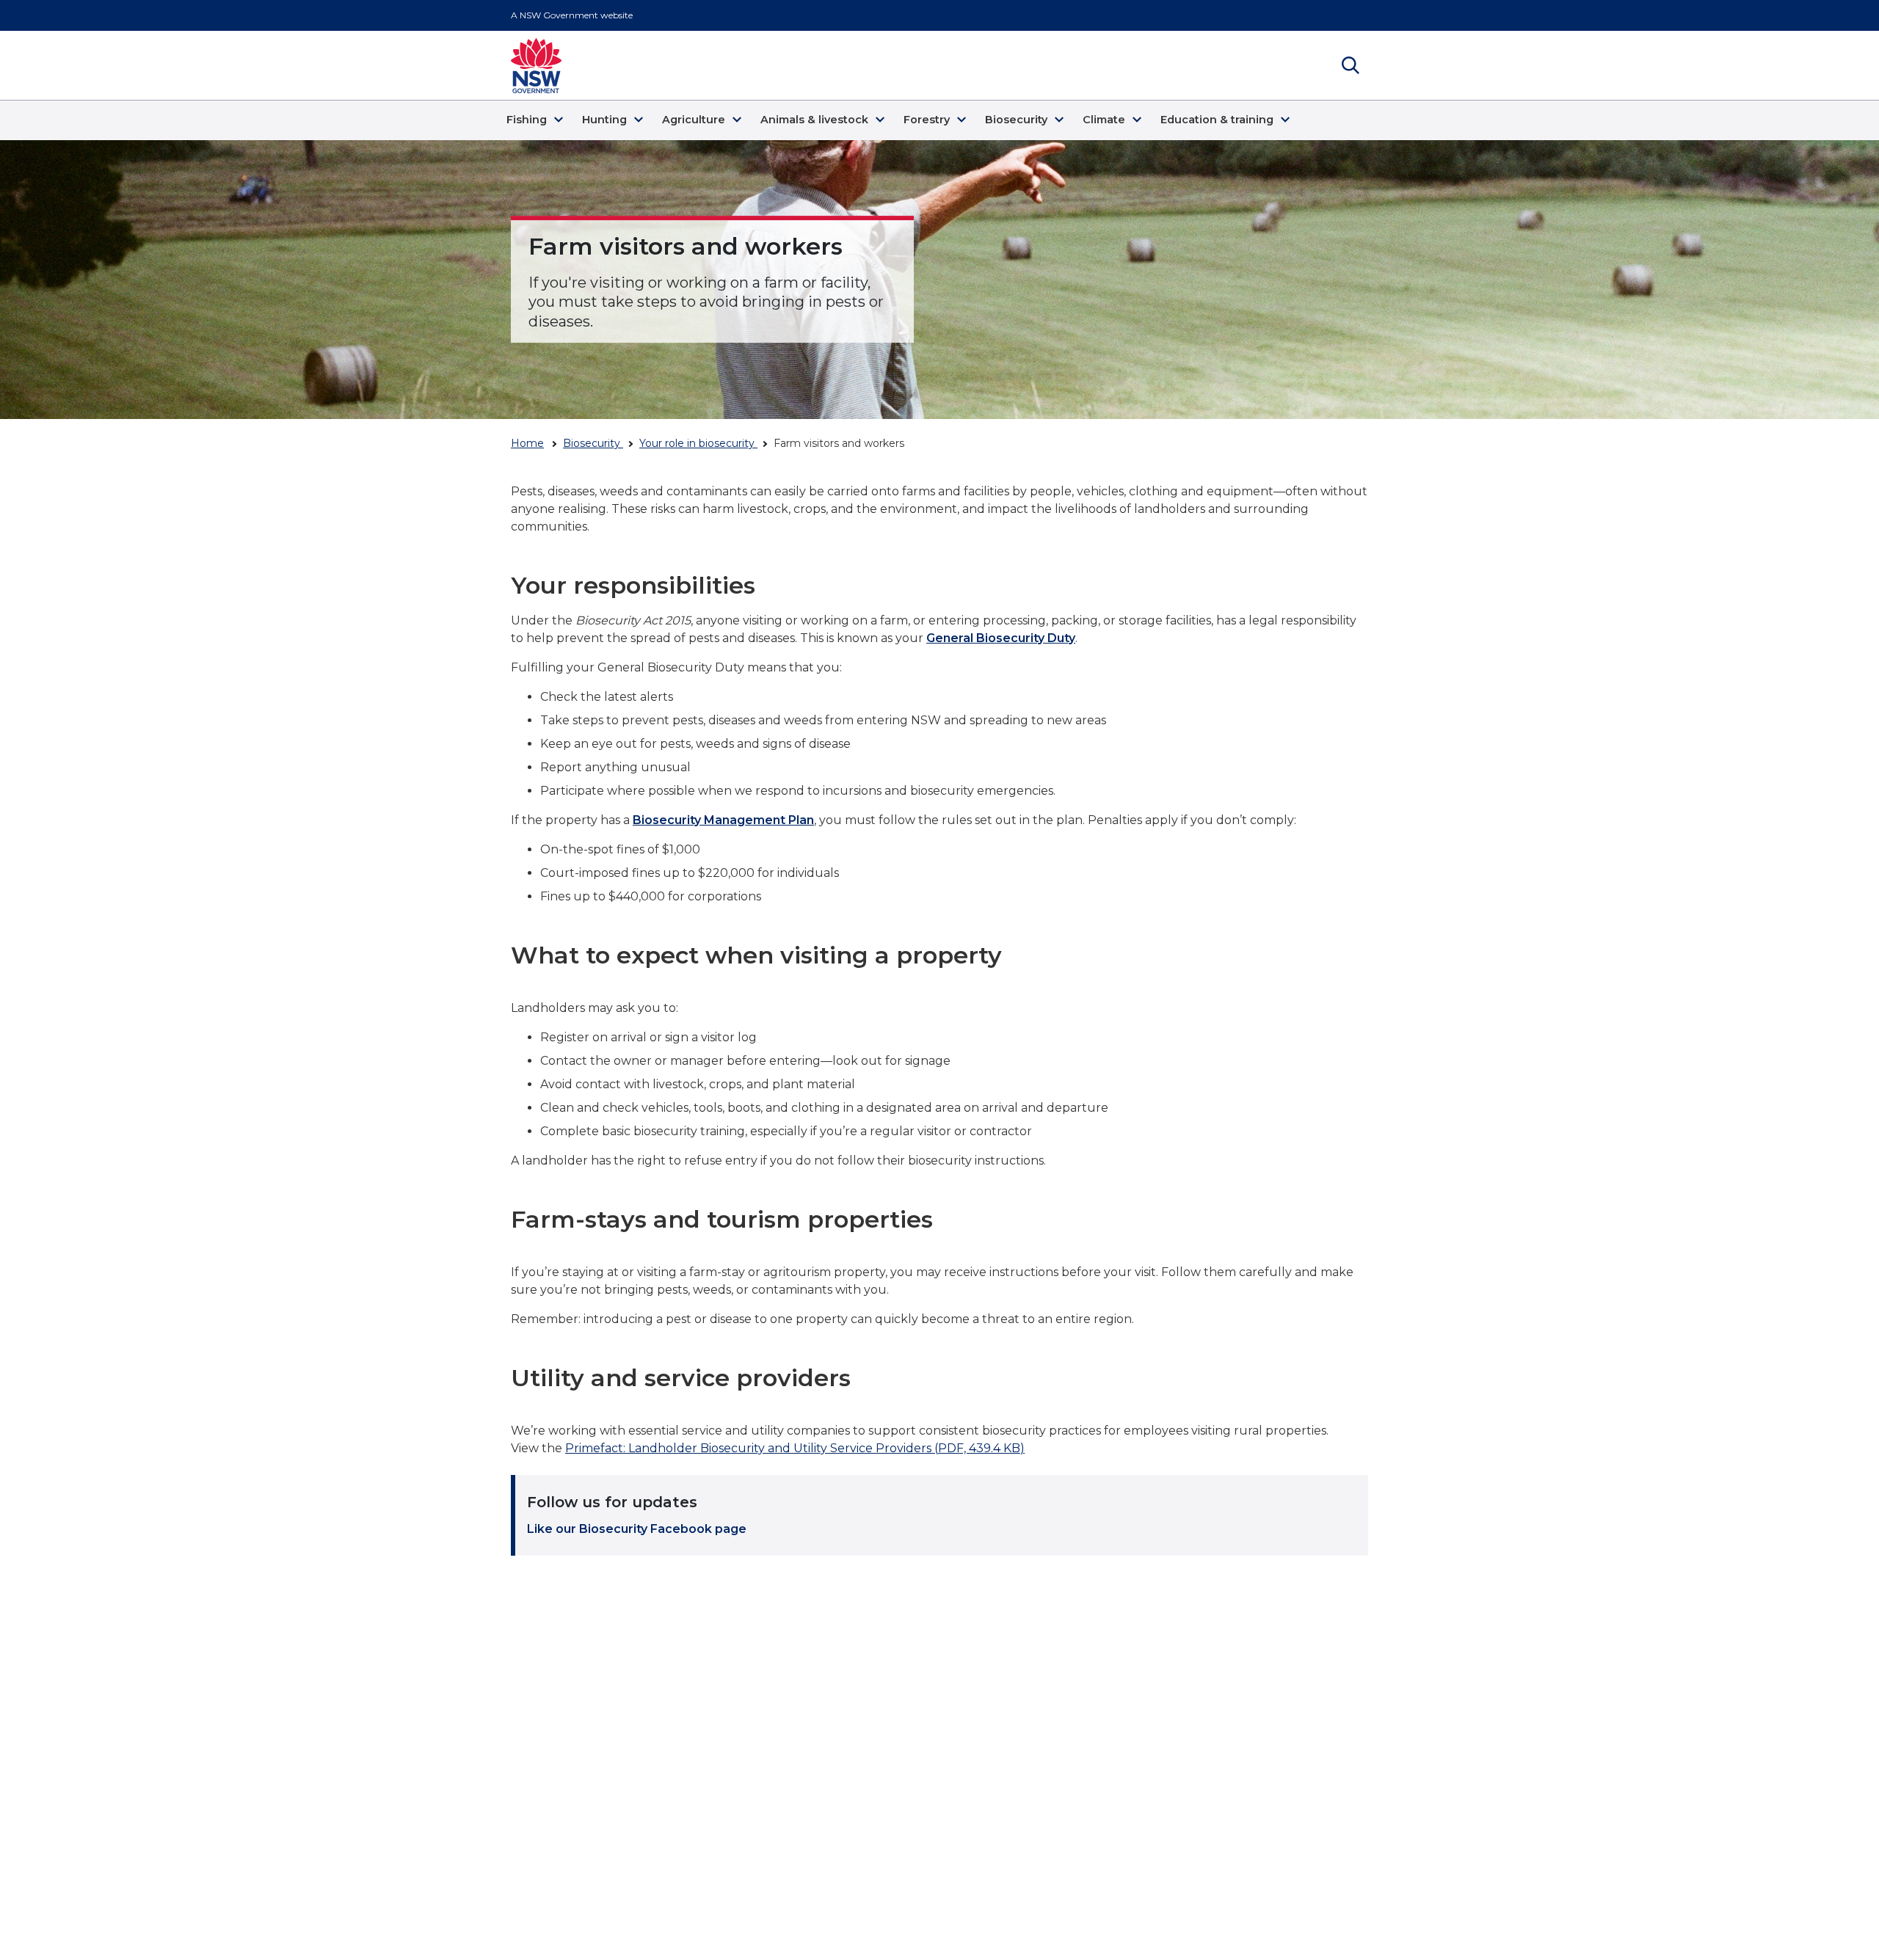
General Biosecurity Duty (1001, 638)
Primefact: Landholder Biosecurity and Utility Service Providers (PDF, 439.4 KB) (795, 1448)
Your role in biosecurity (698, 443)
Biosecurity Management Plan (723, 820)
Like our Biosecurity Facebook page (637, 1529)
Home (527, 443)
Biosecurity (593, 443)
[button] (537, 120)
